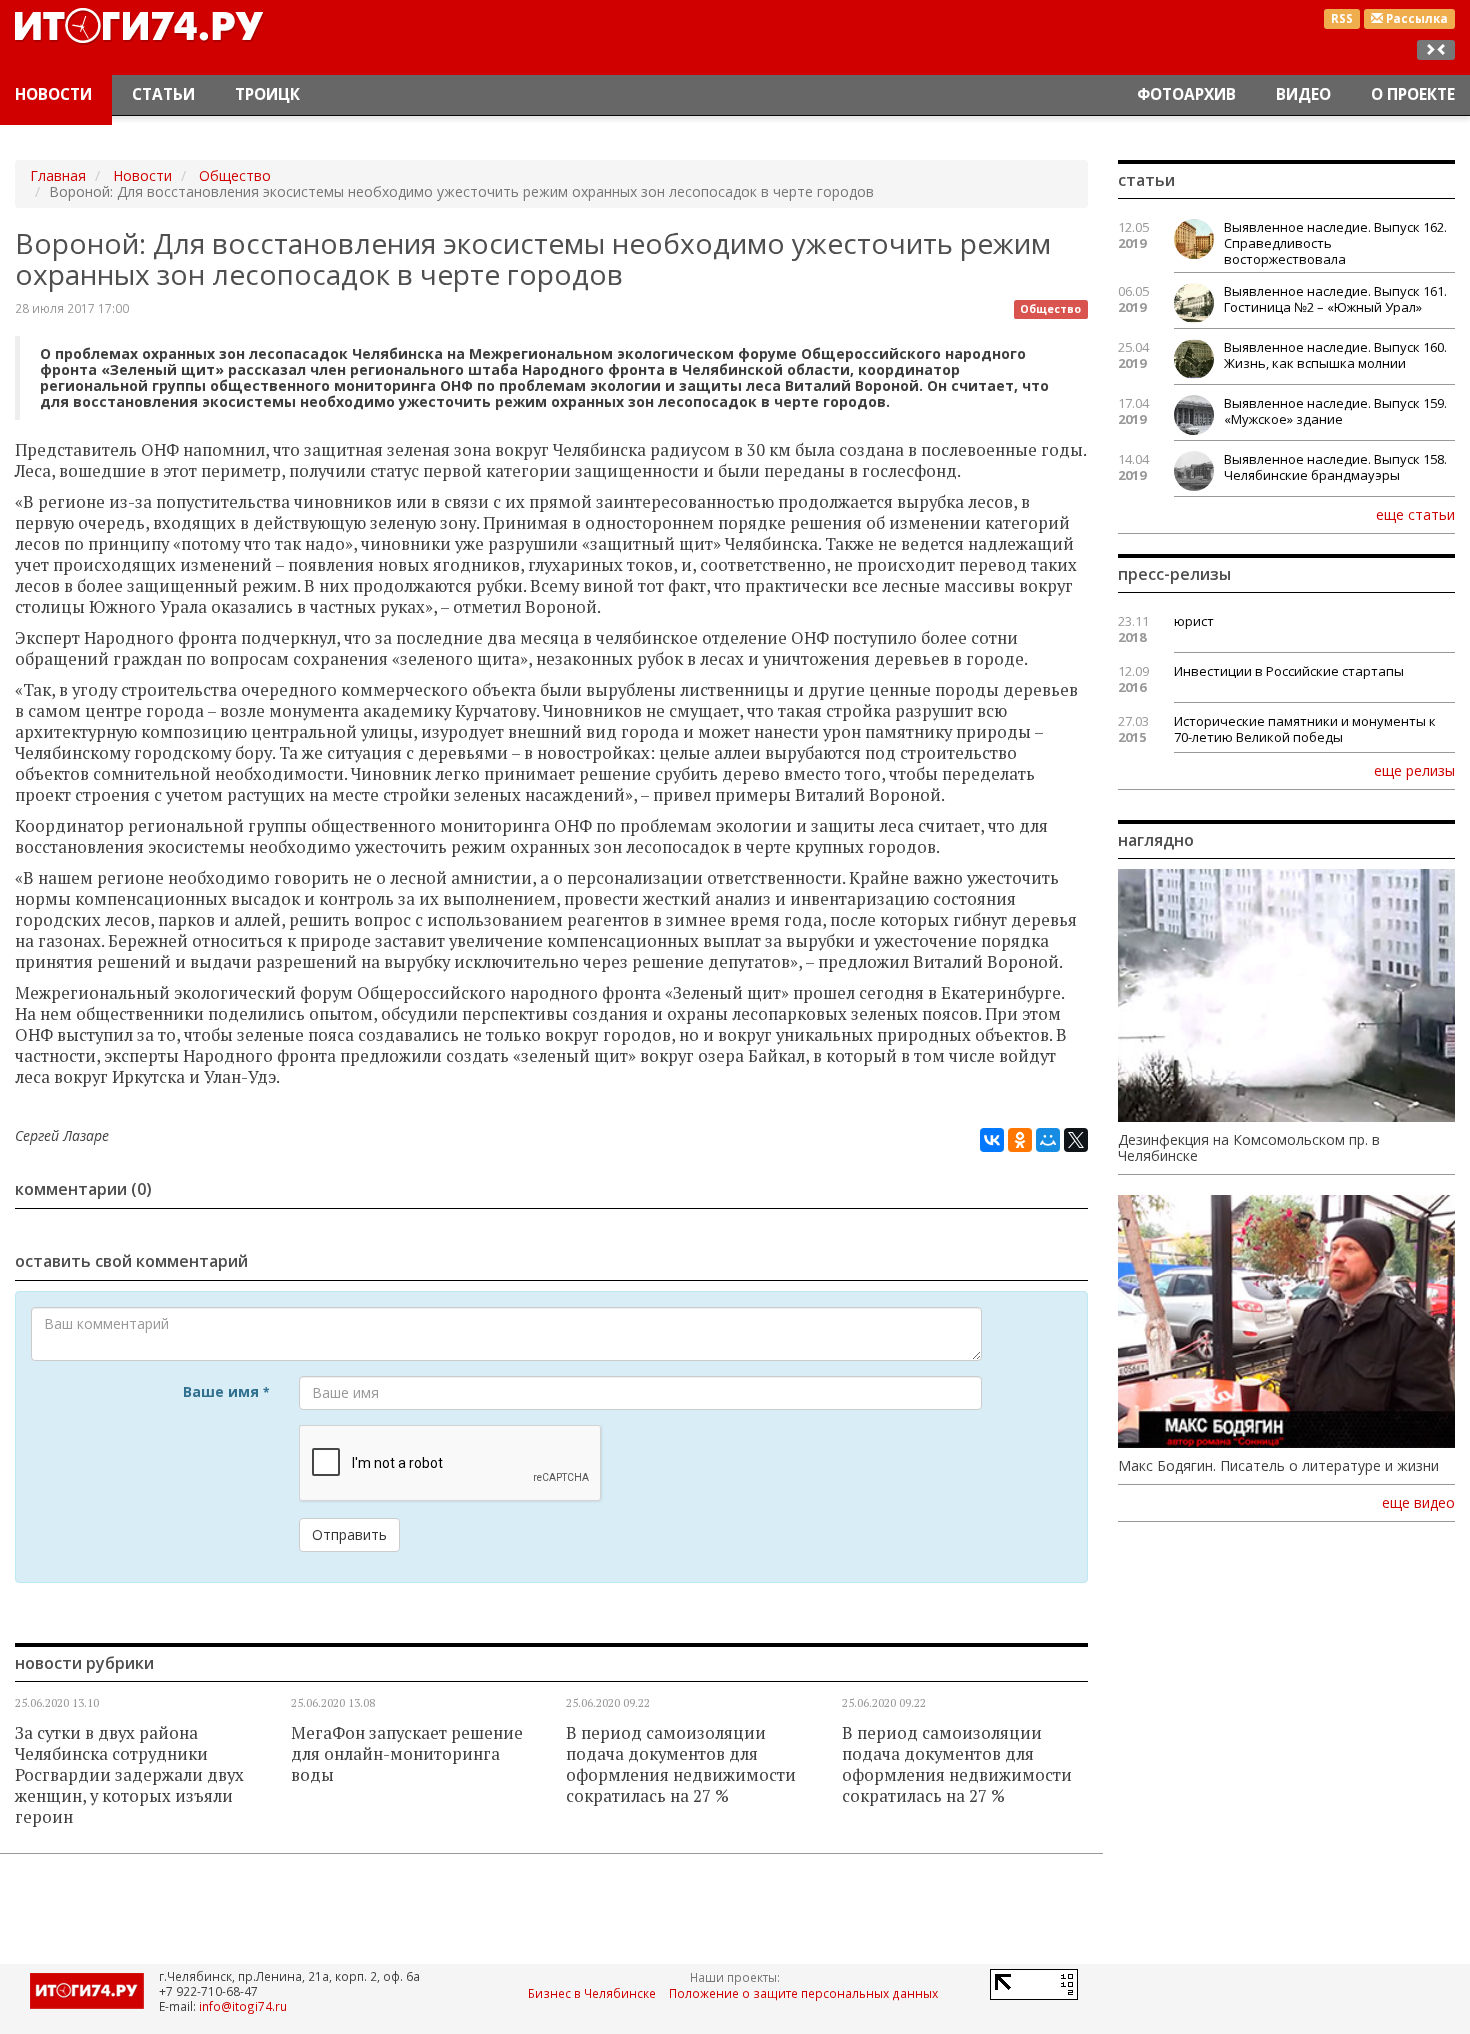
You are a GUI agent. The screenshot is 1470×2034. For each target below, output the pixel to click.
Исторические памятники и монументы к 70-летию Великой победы (1305, 729)
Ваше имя (226, 1391)
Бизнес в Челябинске (592, 1993)
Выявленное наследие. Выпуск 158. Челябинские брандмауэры (1335, 467)
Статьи (163, 94)
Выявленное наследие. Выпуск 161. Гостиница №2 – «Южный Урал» (1335, 299)
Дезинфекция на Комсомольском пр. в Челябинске (1249, 1148)
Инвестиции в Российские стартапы (1289, 671)
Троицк (267, 94)
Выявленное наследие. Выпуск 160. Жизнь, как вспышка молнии (1335, 355)
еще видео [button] (1418, 1503)
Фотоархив (1186, 94)
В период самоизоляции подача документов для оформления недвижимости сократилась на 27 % (681, 1764)
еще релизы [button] (1414, 770)
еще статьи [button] (1415, 514)
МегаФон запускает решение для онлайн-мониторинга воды (407, 1754)
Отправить (349, 1534)
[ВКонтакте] (992, 1140)
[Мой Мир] (1048, 1140)
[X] (1076, 1140)
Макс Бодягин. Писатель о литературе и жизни (1278, 1466)
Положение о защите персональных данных (803, 1993)
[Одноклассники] (1020, 1140)
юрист (1194, 621)
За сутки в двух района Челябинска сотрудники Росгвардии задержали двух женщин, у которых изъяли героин (129, 1775)
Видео (1303, 94)
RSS (1342, 18)
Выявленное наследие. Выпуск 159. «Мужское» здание (1335, 411)
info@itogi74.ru (243, 2006)
